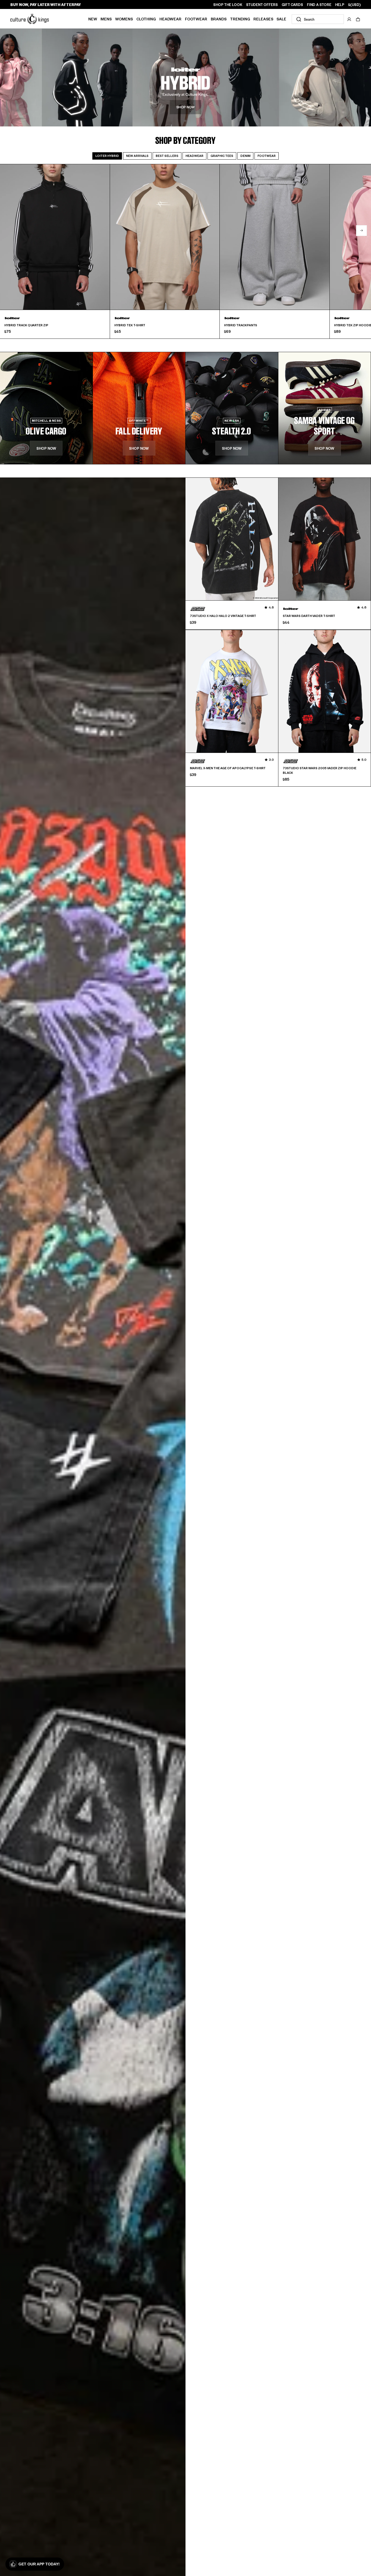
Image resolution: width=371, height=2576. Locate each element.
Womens (124, 19)
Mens (106, 19)
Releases (263, 19)
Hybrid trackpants (241, 325)
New (93, 19)
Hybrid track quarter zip (26, 325)
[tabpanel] (185, 251)
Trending (240, 19)
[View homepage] (30, 18)
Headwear (170, 19)
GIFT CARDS (292, 5)
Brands (219, 19)
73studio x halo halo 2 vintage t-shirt (223, 616)
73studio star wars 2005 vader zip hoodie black (320, 770)
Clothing (146, 19)
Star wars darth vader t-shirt (309, 616)
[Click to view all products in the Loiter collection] (185, 77)
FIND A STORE (319, 5)
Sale (281, 19)
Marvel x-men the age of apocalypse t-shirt (228, 768)
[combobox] (318, 19)
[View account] (349, 19)
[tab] (107, 156)
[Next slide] (361, 231)
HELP (340, 5)
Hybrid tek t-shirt (130, 325)
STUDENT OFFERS (262, 5)
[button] (358, 19)
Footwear (196, 19)
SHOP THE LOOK (228, 5)
